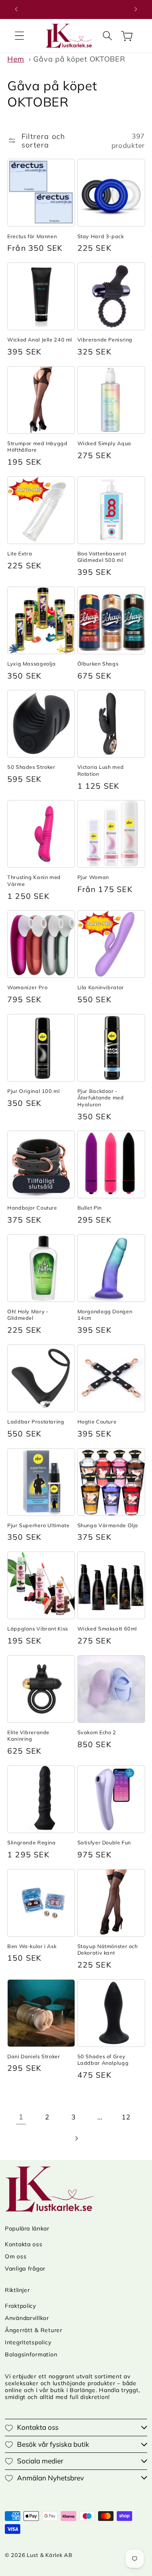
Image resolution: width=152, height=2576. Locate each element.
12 (126, 2117)
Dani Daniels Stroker (34, 2056)
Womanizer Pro (27, 987)
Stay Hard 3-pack (101, 236)
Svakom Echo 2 (97, 1732)
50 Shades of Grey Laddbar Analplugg (103, 2060)
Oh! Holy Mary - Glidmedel (28, 1315)
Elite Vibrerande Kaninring (28, 1735)
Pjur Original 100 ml (34, 1091)
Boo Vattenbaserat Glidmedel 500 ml (102, 557)
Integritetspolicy (28, 2342)
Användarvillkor (27, 2318)
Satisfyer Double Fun (104, 1842)
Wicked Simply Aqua (104, 443)
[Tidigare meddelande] (16, 9)
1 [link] (21, 2117)
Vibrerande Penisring (105, 339)
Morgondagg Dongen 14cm (105, 1315)
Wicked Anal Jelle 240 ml (40, 339)
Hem (16, 59)
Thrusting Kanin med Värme (34, 880)
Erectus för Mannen (32, 236)
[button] (20, 36)
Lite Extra (20, 553)
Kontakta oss (24, 2244)
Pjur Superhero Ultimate (39, 1525)
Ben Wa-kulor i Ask (32, 1946)
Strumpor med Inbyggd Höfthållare (37, 446)
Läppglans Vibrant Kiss (38, 1628)
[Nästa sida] (76, 2138)
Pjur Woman (93, 877)
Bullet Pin (90, 1208)
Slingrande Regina (32, 1842)
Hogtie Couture (97, 1421)
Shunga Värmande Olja (108, 1525)
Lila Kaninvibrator (101, 987)
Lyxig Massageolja (32, 664)
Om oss (16, 2256)
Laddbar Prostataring (36, 1421)
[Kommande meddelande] (136, 9)
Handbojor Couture (32, 1208)
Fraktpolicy (20, 2306)
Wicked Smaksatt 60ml (107, 1628)
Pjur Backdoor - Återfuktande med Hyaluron (101, 1098)
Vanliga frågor (25, 2269)
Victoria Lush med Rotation (101, 770)
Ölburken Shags (98, 664)
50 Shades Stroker (31, 767)
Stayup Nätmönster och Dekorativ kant (108, 1949)
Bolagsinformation (31, 2354)
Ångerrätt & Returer (34, 2330)
